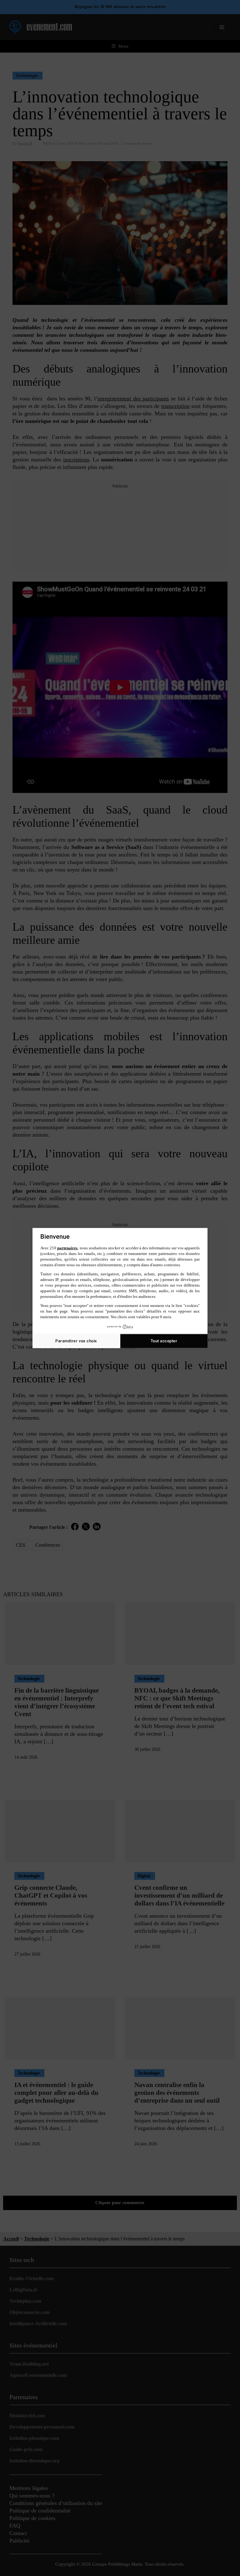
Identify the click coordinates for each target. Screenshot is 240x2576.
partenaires (67, 1248)
